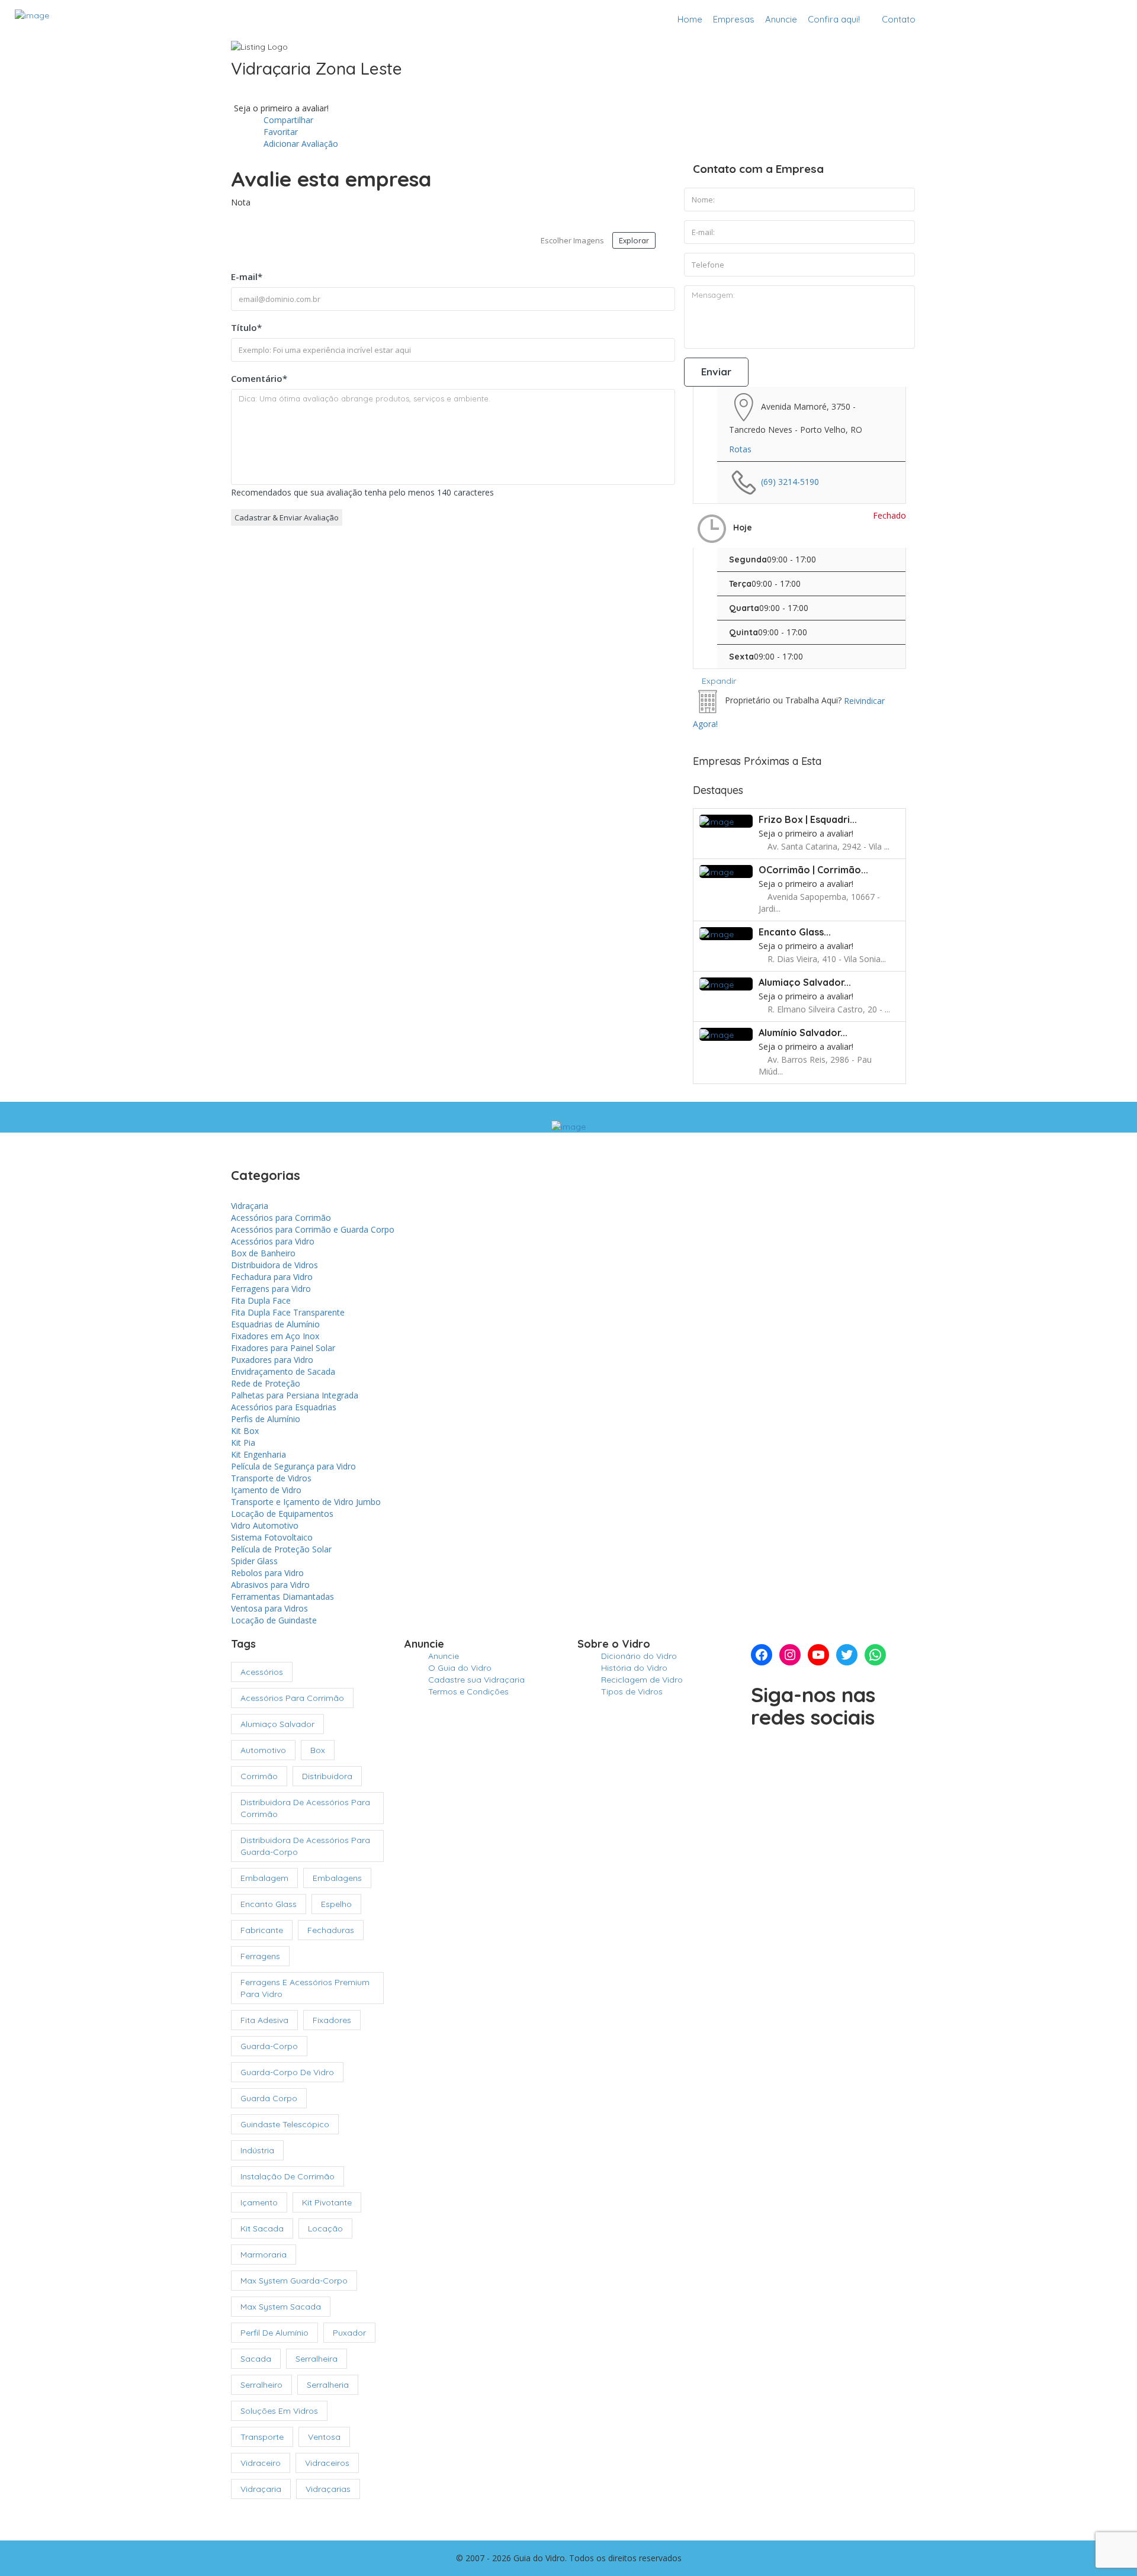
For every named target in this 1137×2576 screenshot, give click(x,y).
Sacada (256, 2359)
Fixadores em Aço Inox (275, 1336)
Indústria (257, 2150)
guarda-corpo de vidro (287, 2072)
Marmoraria (264, 2255)
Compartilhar (287, 120)
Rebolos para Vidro (267, 1573)
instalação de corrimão (288, 2176)
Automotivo (263, 1750)
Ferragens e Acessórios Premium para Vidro (305, 1988)
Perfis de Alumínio (266, 1419)
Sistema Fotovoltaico (272, 1537)
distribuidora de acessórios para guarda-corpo (305, 1846)
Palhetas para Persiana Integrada (295, 1395)
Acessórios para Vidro (273, 1241)
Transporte (262, 2437)
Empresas (734, 19)
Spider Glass (254, 1561)
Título (246, 327)
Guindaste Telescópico (285, 2124)
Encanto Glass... (795, 932)
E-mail (247, 276)
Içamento (259, 2202)
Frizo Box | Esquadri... (808, 819)
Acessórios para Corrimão (281, 1218)
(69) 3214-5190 (790, 481)
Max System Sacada (281, 2307)
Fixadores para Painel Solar (283, 1348)
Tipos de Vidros (632, 1691)
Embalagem (264, 1878)
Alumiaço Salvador (277, 1724)
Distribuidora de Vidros (274, 1265)
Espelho (336, 1904)
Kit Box (245, 1431)
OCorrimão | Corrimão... (813, 870)
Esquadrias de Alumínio (275, 1324)
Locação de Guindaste (274, 1620)
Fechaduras (331, 1930)
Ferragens (260, 1956)
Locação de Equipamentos (282, 1514)
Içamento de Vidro (266, 1490)
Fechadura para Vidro (272, 1277)
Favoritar (280, 132)
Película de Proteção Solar (281, 1549)
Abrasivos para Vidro (270, 1585)
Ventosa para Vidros (269, 1608)
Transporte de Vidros (271, 1478)
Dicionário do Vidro (639, 1656)
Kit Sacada (262, 2228)
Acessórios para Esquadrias (284, 1407)
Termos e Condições (468, 1691)
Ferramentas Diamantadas (282, 1596)
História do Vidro (634, 1668)
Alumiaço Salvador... (805, 982)
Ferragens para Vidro (271, 1289)
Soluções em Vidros (279, 2411)
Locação (325, 2228)
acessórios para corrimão (292, 1698)
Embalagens (337, 1878)
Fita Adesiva (264, 2020)
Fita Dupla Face (261, 1300)
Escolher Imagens (572, 240)
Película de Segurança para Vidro (293, 1466)
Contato (899, 19)
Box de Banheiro (263, 1253)
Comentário (259, 378)
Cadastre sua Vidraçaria (1058, 19)
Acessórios (262, 1672)
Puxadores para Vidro (272, 1360)
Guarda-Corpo (269, 2046)
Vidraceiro (261, 2463)
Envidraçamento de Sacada (283, 1371)
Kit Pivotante (327, 2202)
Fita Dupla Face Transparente (288, 1312)
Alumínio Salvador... (803, 1033)
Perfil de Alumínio (274, 2333)
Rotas (740, 449)
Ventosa (324, 2437)
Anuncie (781, 19)
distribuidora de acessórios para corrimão (305, 1808)
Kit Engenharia (258, 1454)
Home (690, 19)
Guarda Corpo (269, 2098)
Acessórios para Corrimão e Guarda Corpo (313, 1229)
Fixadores (332, 2020)
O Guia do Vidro (460, 1668)
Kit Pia (243, 1443)
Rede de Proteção (266, 1383)
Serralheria (328, 2385)
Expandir (718, 681)
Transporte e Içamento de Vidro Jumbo (306, 1502)
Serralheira (317, 2359)
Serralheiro (261, 2385)
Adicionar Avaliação (300, 144)
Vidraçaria (250, 1206)
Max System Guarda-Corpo (294, 2281)
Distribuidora (327, 1776)
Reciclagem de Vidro (642, 1680)
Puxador (349, 2333)
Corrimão (259, 1776)
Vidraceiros (327, 2463)
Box (318, 1750)
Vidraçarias (328, 2489)
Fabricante (262, 1930)
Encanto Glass (269, 1904)
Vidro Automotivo (265, 1525)
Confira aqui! (834, 19)
